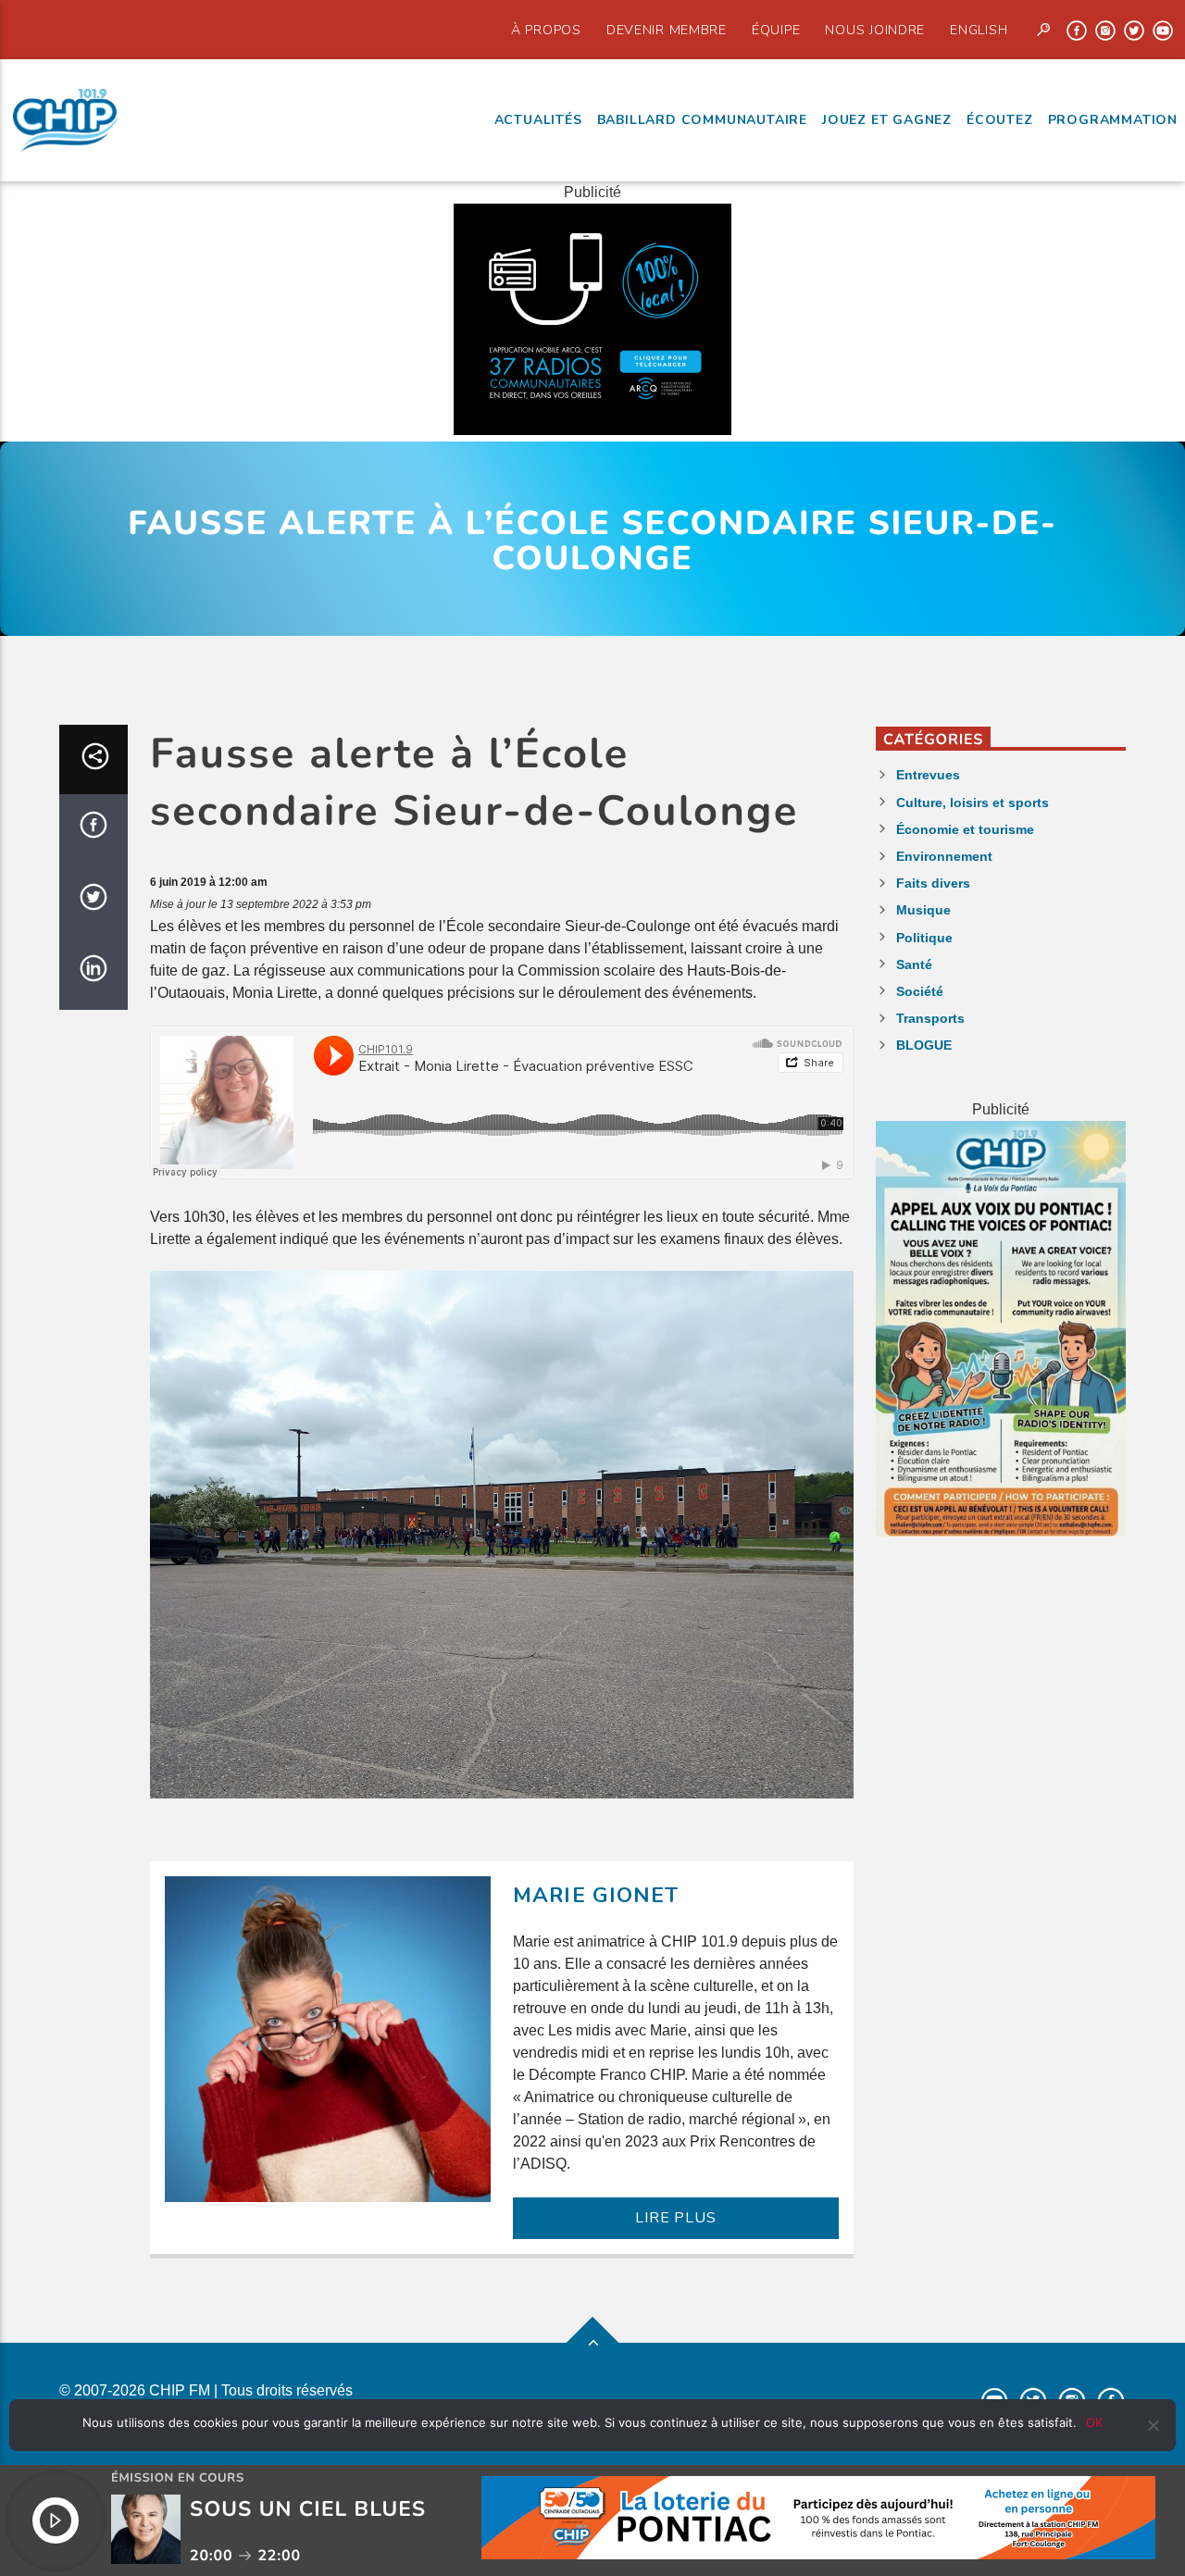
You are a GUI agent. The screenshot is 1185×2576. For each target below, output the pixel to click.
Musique (923, 910)
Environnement (944, 856)
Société (920, 991)
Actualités (538, 120)
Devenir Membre (667, 30)
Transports (930, 1018)
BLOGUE (924, 1045)
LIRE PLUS (675, 2218)
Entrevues (928, 775)
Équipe (776, 30)
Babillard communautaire (702, 120)
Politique (924, 938)
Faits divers (933, 883)
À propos (546, 30)
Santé (914, 964)
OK (1094, 2422)
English (979, 30)
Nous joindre (875, 30)
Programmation (1113, 120)
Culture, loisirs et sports (973, 803)
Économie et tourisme (965, 829)
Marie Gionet (596, 1895)
